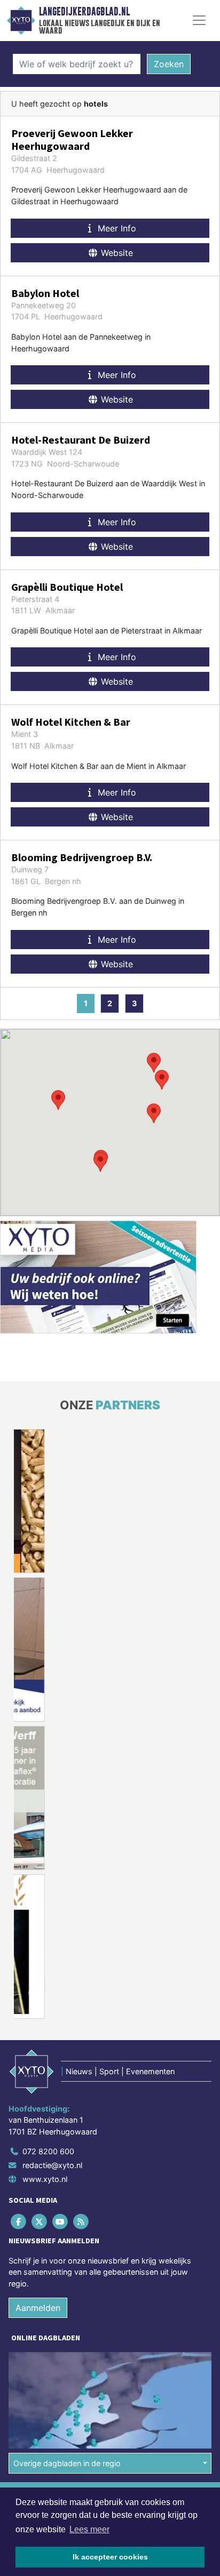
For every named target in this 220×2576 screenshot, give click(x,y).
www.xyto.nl (45, 2179)
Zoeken (169, 64)
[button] (154, 1113)
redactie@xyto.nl (52, 2165)
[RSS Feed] (82, 2221)
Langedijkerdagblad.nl (84, 12)
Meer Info (116, 228)
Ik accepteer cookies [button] (110, 2557)
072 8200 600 (48, 2151)
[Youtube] (61, 2221)
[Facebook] (19, 2221)
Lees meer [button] (89, 2529)
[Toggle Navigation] (199, 20)
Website (116, 253)
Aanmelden (38, 2308)
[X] (40, 2221)
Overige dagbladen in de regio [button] (67, 2463)
